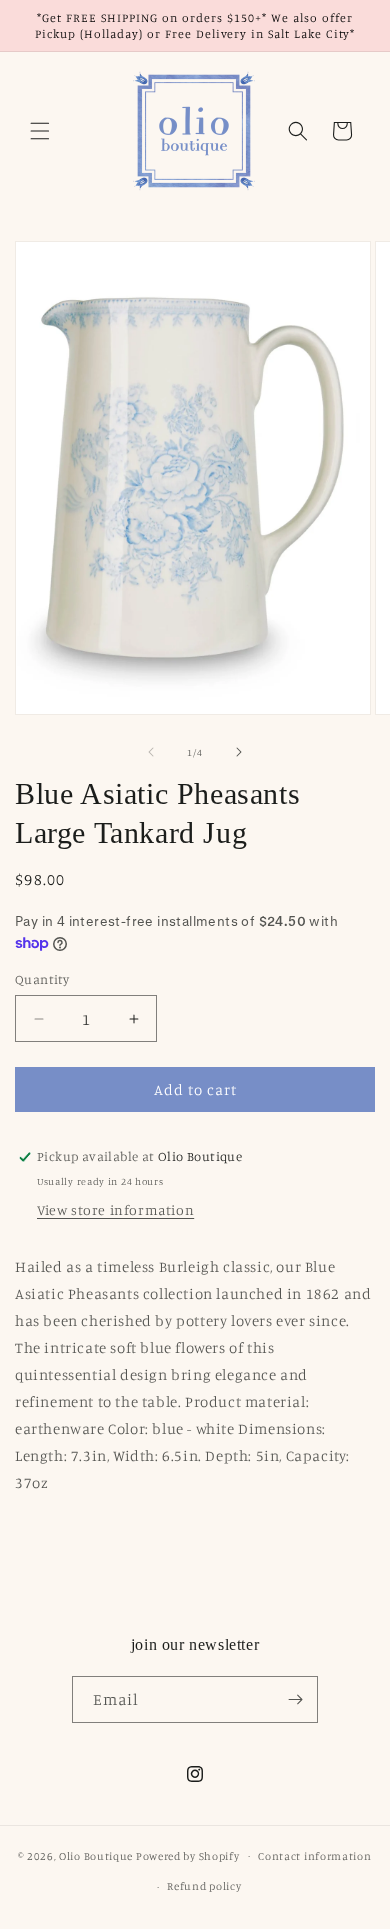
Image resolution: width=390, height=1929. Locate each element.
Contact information (314, 1856)
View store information (115, 1209)
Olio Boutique (96, 1855)
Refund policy (204, 1886)
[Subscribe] (295, 1699)
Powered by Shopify (188, 1855)
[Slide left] (151, 752)
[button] (40, 131)
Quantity (42, 979)
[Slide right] (239, 752)
